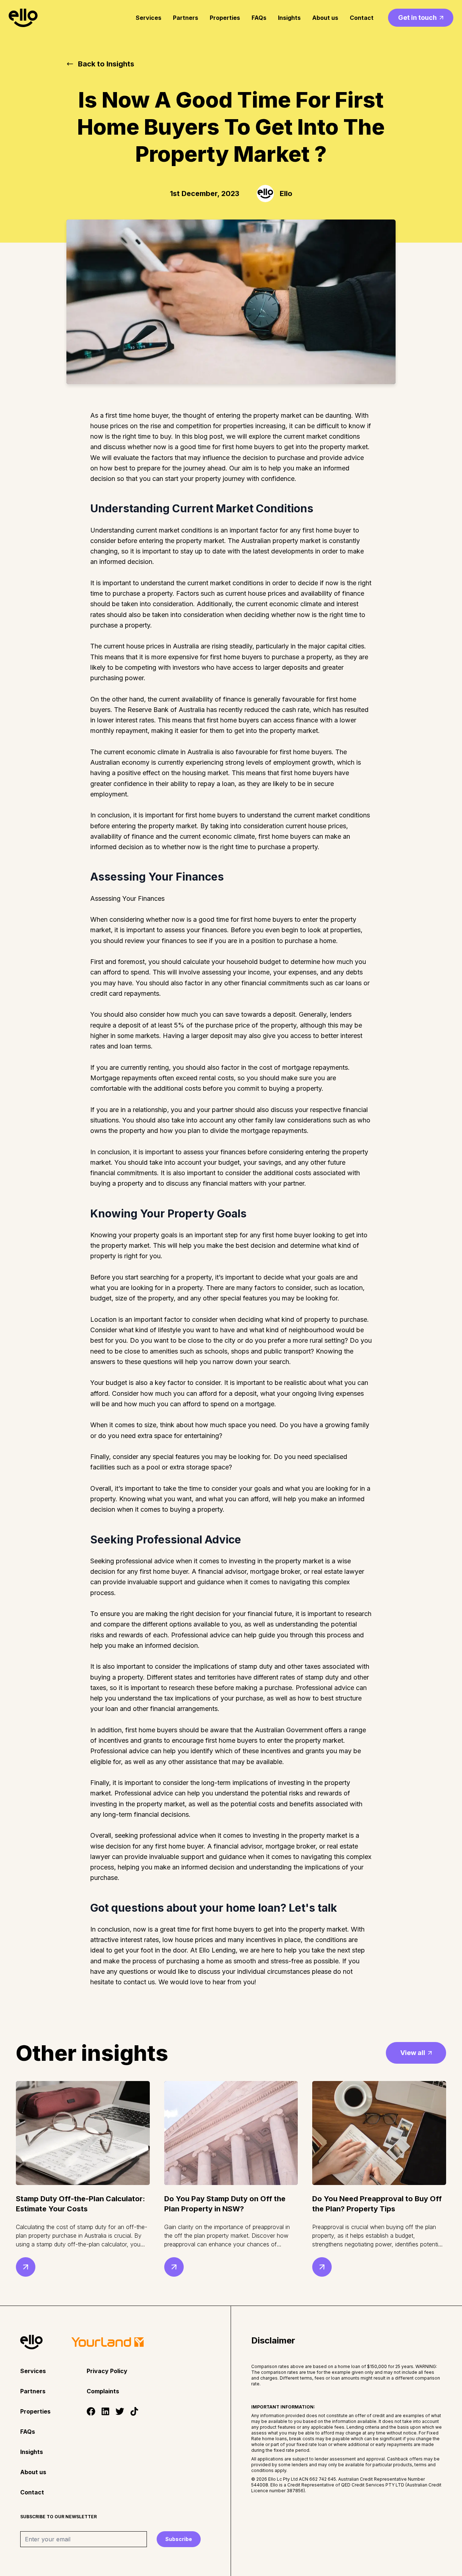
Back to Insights (106, 64)
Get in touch (417, 18)
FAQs (259, 18)
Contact (362, 18)
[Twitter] (120, 2411)
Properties (225, 18)
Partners (186, 18)
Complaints (103, 2391)
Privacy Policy (107, 2371)
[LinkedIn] (105, 2411)
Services (149, 18)
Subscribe (179, 2539)
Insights (289, 18)
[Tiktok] (134, 2411)
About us (325, 18)
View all (413, 2053)
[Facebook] (91, 2411)
